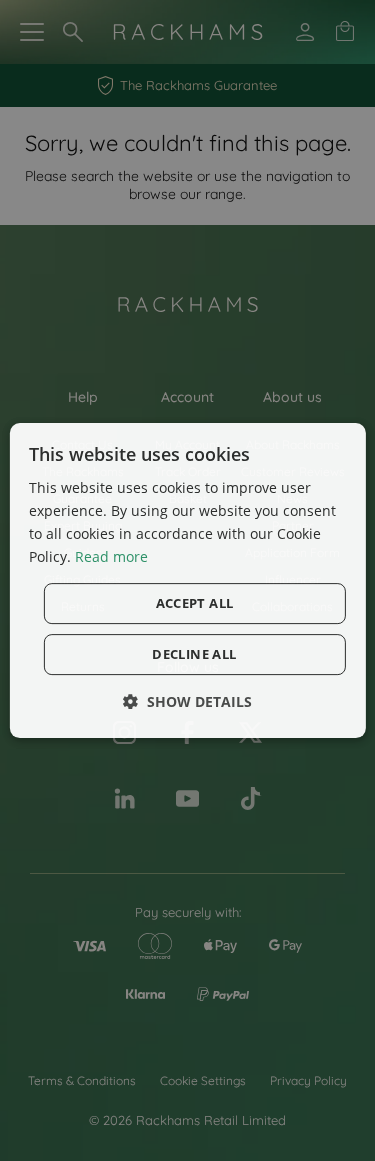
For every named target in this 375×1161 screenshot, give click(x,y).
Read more (111, 556)
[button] (187, 701)
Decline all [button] (194, 654)
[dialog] (187, 581)
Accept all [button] (195, 603)
